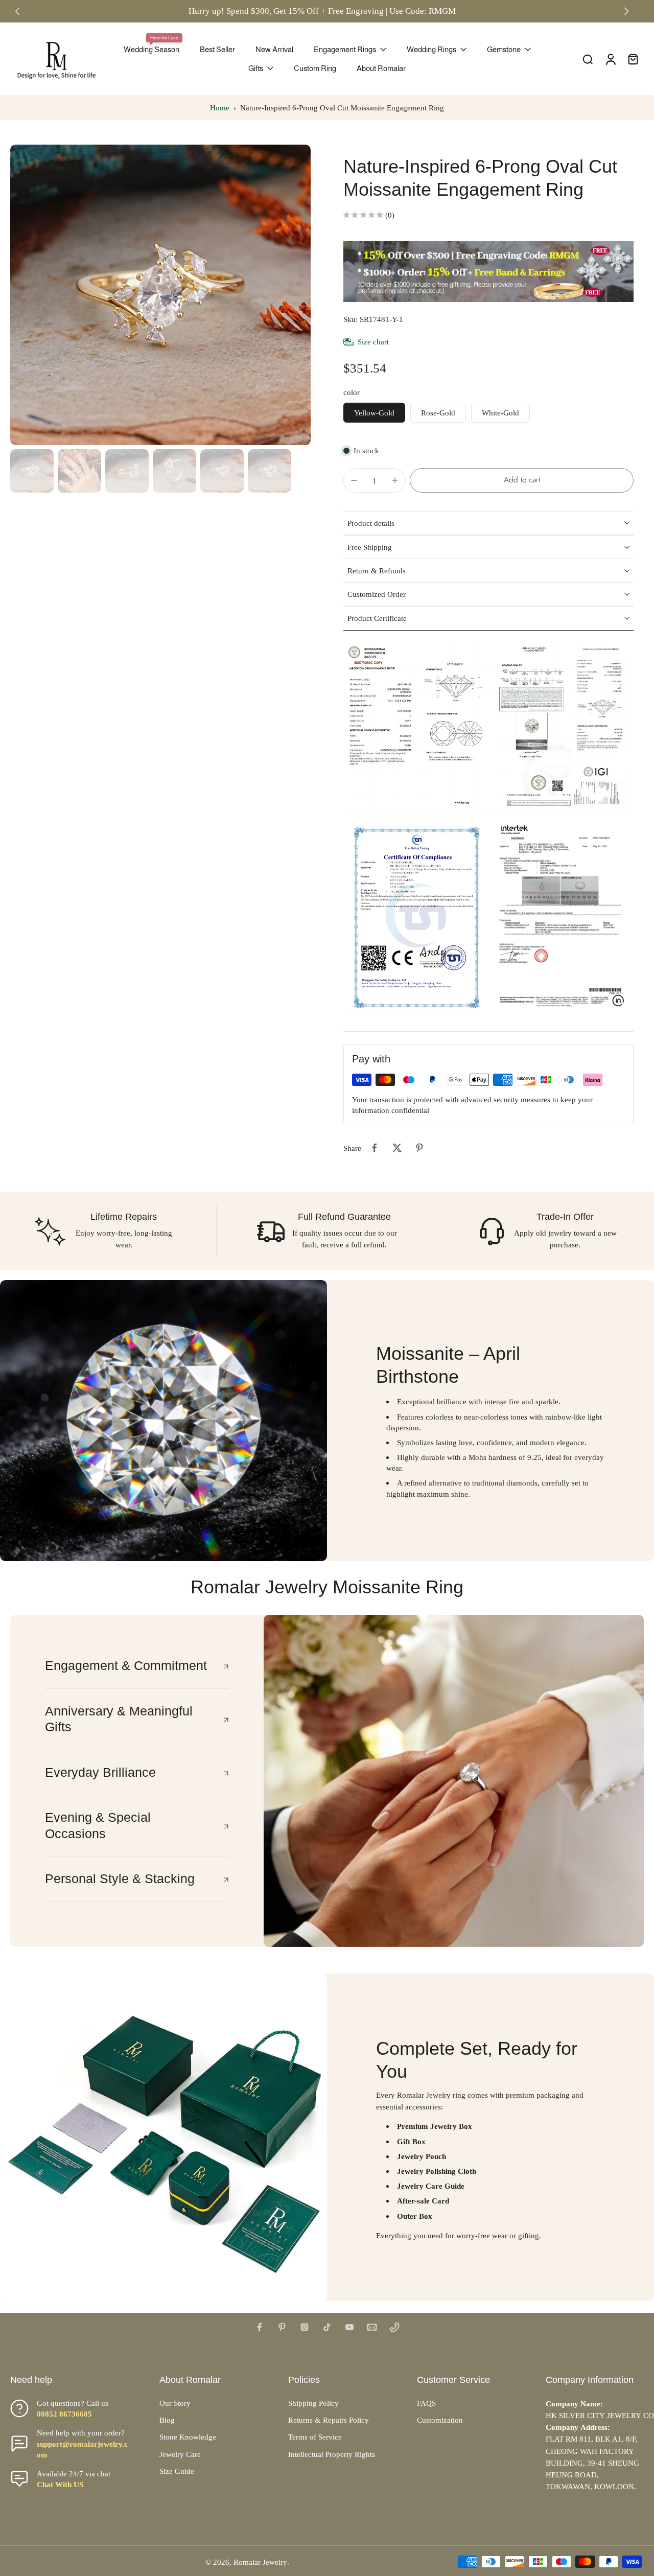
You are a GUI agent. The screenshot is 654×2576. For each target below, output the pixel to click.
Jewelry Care (180, 2454)
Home (220, 108)
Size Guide (177, 2471)
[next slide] (626, 11)
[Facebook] (260, 2327)
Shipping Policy (313, 2403)
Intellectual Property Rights (332, 2454)
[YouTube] (349, 2327)
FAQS (426, 2403)
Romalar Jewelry (260, 2562)
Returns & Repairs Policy (329, 2420)
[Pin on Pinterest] (419, 1148)
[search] (588, 59)
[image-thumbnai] (32, 471)
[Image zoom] (160, 295)
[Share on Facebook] (375, 1148)
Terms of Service (315, 2437)
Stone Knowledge (188, 2437)
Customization (440, 2420)
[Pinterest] (282, 2327)
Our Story (175, 2403)
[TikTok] (327, 2327)
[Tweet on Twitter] (397, 1148)
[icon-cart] (633, 59)
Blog (167, 2420)
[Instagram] (305, 2327)
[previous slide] (17, 11)
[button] (522, 480)
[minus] (354, 480)
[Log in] (610, 59)
